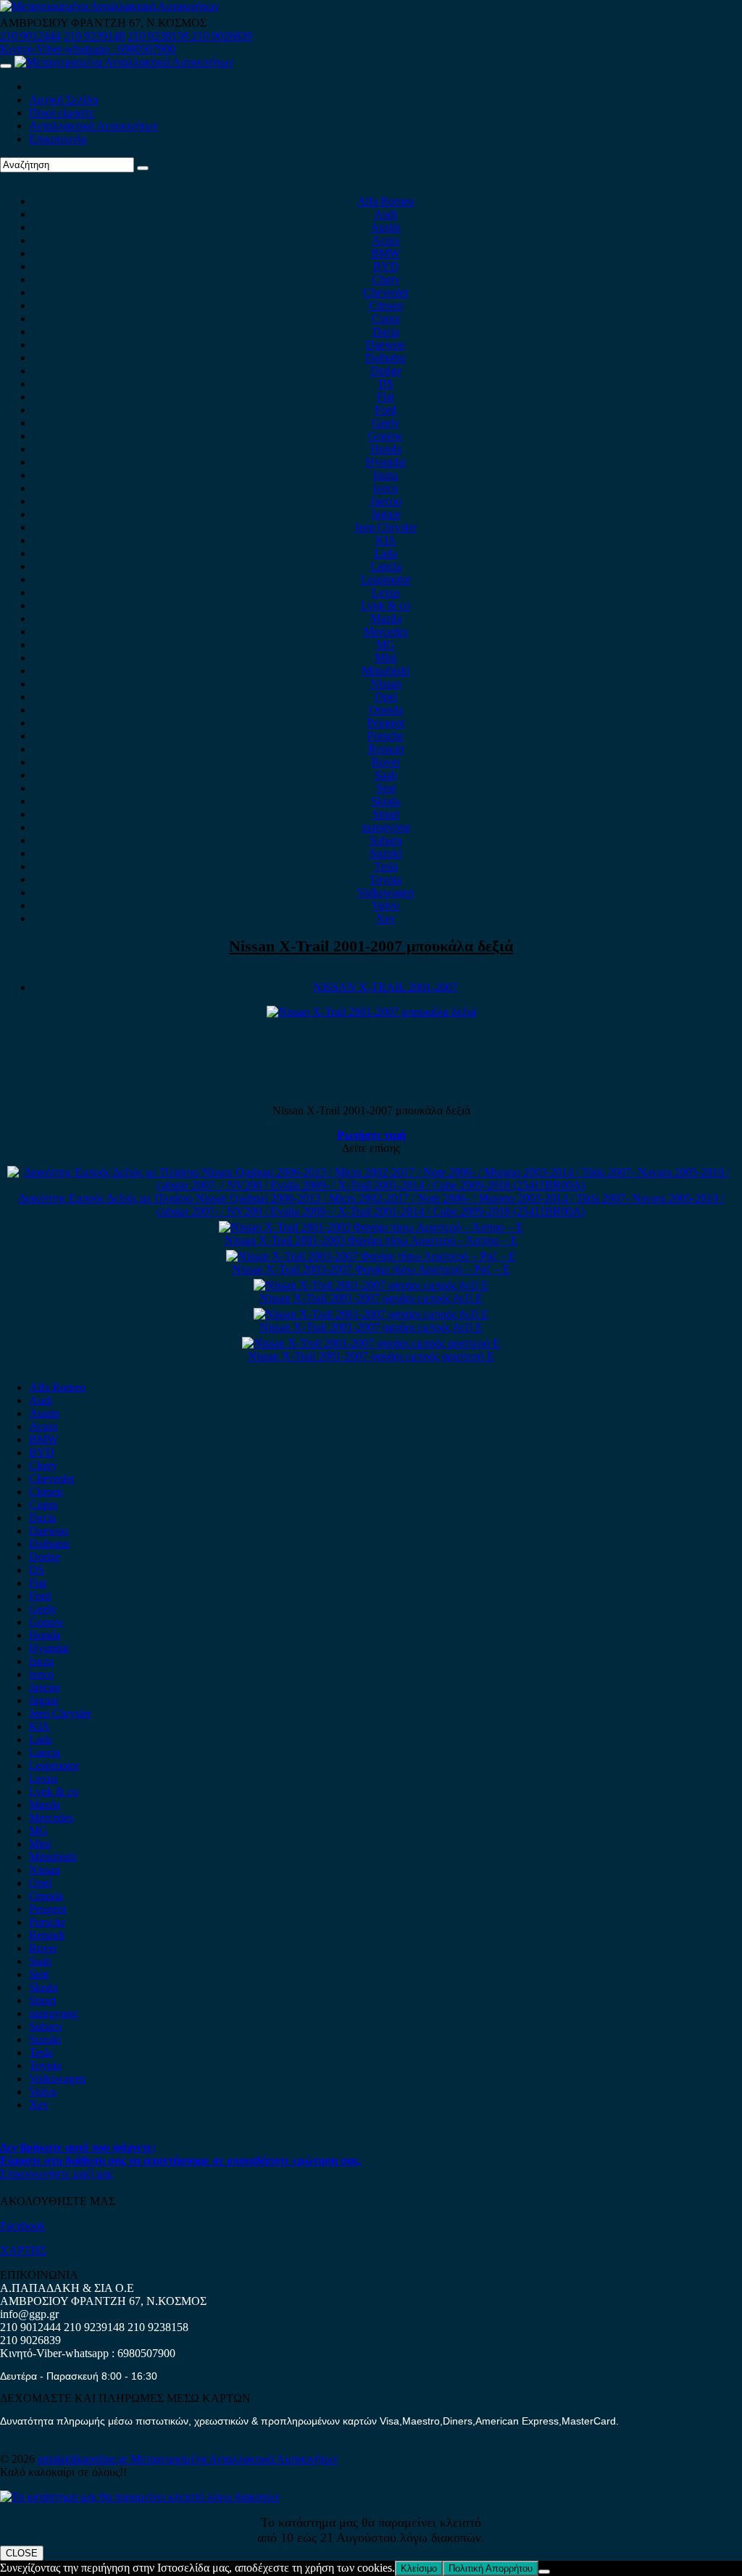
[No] (544, 2572)
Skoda (385, 801)
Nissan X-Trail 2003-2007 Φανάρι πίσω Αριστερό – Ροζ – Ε (371, 1269)
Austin (385, 227)
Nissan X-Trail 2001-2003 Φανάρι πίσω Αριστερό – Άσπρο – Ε (371, 1240)
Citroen (386, 305)
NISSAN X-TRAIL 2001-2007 (385, 987)
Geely (385, 423)
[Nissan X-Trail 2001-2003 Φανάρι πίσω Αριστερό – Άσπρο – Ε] (371, 1227)
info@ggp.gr (29, 2314)
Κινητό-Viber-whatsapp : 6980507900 (88, 49)
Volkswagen (385, 892)
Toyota (385, 879)
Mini (385, 658)
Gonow (385, 436)
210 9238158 (159, 36)
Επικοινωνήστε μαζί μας (57, 2173)
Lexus (386, 592)
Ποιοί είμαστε (62, 113)
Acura (386, 240)
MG (385, 645)
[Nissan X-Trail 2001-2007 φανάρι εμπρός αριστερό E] (371, 1343)
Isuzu (385, 475)
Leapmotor (386, 579)
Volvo (385, 905)
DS (386, 384)
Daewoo (385, 345)
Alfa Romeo (385, 201)
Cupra (386, 318)
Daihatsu (385, 358)
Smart (386, 814)
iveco (385, 488)
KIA (386, 540)
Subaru (386, 840)
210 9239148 (94, 36)
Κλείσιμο (419, 2568)
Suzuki (385, 853)
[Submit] (143, 168)
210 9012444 (30, 36)
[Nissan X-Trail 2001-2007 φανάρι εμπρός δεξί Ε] (371, 1285)
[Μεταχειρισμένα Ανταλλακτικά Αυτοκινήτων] (140, 2497)
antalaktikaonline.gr (84, 2459)
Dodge (386, 371)
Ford (385, 410)
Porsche (385, 736)
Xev (386, 918)
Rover (386, 762)
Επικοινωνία (58, 139)
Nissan (386, 684)
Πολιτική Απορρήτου (491, 2568)
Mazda (386, 618)
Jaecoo (386, 501)
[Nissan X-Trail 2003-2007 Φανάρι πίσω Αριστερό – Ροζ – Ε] (371, 1256)
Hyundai (386, 462)
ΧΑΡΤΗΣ (23, 2250)
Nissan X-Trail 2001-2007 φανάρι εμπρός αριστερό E (371, 1356)
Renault (386, 749)
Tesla (386, 866)
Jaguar (386, 514)
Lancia (386, 566)
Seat (386, 788)
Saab (386, 775)
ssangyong (386, 827)
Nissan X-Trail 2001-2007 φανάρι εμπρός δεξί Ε (371, 1298)
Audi (385, 214)
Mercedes (386, 632)
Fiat (385, 397)
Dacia (386, 332)
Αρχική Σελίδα (63, 100)
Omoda (386, 710)
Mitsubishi (385, 671)
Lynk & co (385, 605)
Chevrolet (385, 292)
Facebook (22, 2226)
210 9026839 (222, 36)
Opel (386, 697)
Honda (386, 449)
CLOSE (22, 2553)
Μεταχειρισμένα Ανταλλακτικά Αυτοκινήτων (234, 2459)
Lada (385, 553)
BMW (385, 253)
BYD (386, 266)
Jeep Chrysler (385, 527)
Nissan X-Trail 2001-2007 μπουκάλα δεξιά (371, 946)
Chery (386, 279)
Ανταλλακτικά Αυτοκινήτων (93, 126)
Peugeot (386, 723)
